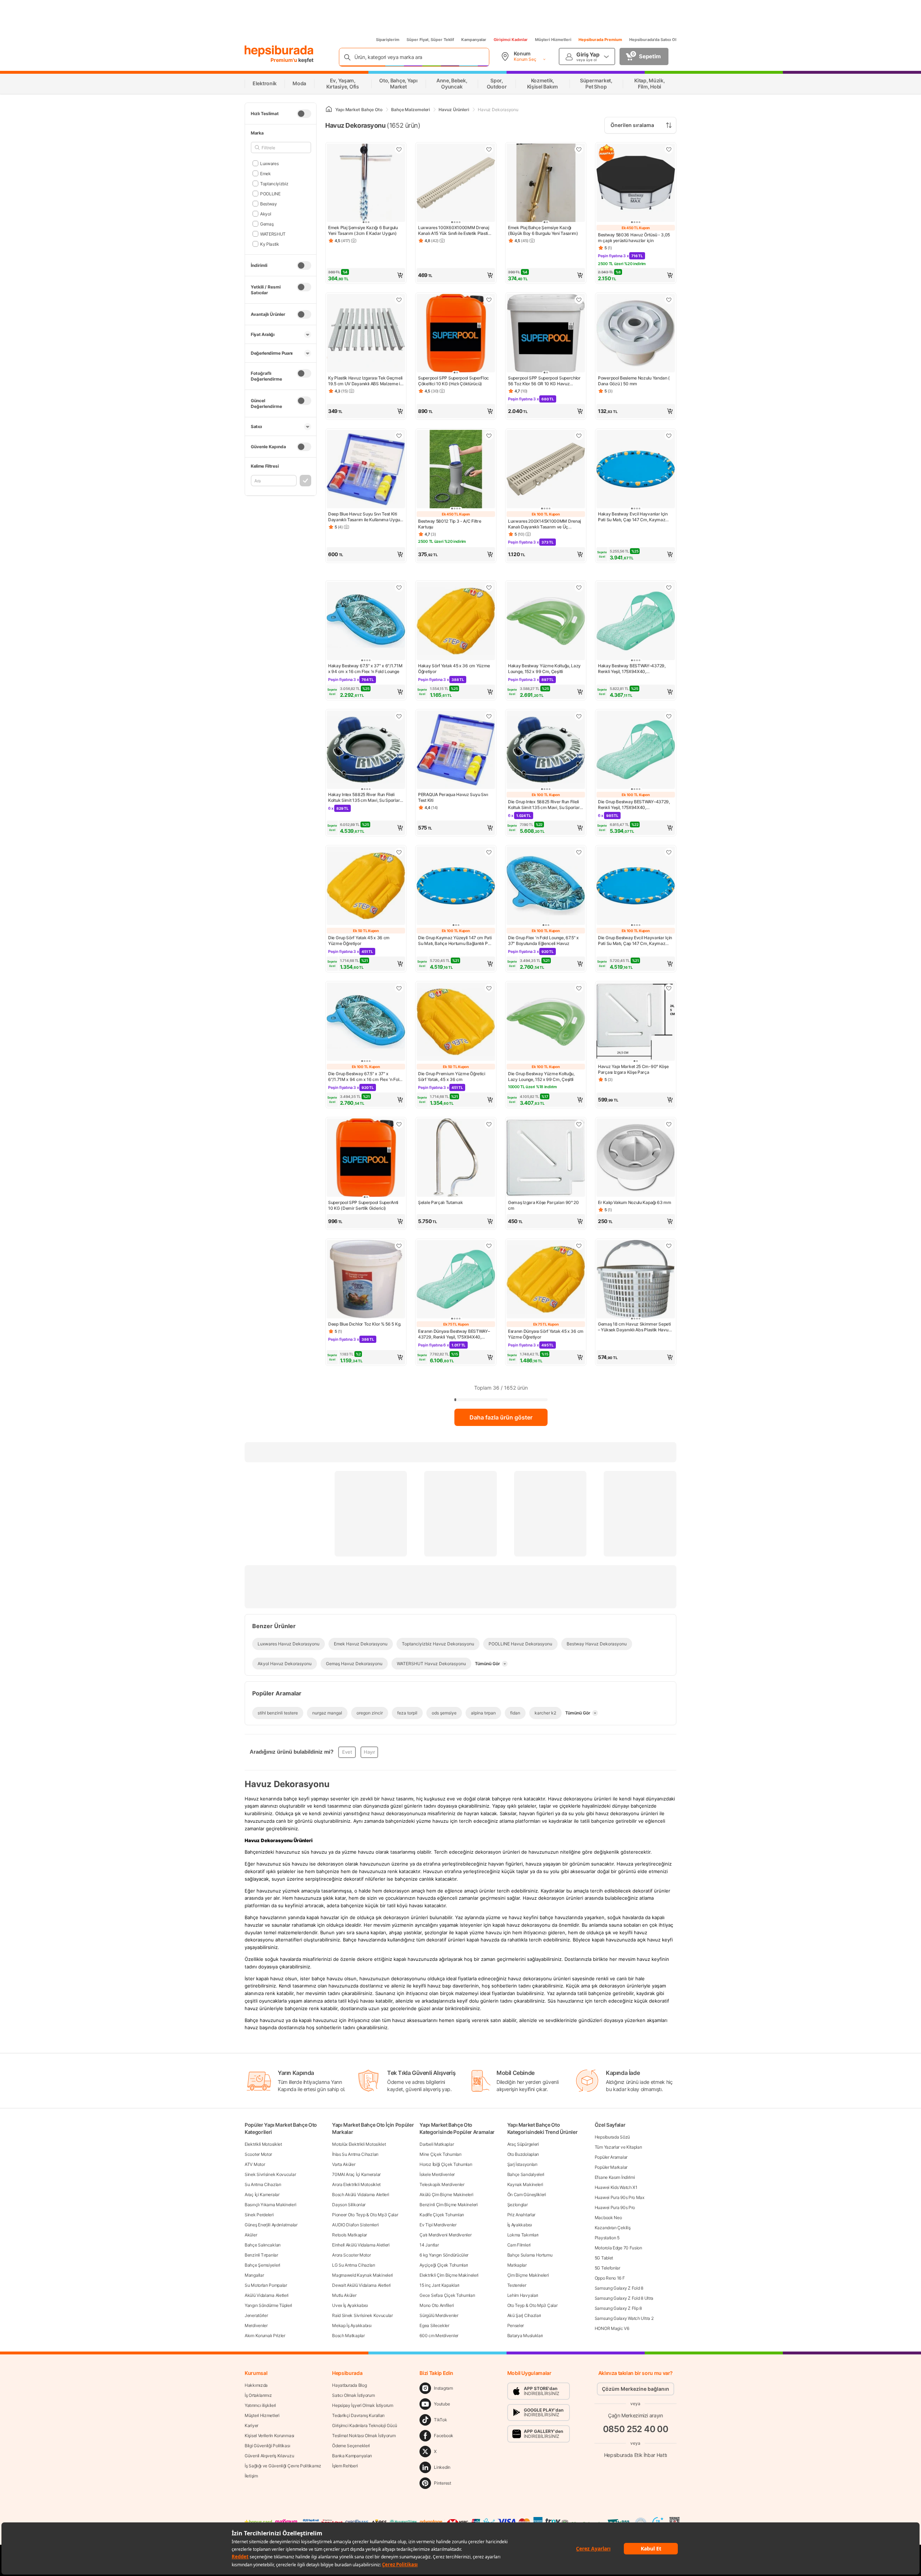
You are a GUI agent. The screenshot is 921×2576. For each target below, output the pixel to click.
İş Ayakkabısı (520, 2225)
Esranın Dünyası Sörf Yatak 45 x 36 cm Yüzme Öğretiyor (546, 1334)
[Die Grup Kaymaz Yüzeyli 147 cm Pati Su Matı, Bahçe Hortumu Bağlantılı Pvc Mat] (456, 886)
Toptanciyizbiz (274, 183)
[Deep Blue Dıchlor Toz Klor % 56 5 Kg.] (366, 1280)
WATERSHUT (273, 234)
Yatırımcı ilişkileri (260, 2405)
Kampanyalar (474, 40)
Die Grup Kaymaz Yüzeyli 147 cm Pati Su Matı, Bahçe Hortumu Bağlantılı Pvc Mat (455, 941)
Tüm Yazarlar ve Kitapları (618, 2147)
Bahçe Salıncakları (263, 2245)
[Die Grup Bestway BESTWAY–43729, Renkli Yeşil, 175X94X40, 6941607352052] (636, 750)
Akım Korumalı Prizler (265, 2336)
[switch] (304, 114)
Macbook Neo (608, 2218)
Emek (266, 173)
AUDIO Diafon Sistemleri (355, 2225)
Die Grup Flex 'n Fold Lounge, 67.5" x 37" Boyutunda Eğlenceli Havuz (543, 941)
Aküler (251, 2235)
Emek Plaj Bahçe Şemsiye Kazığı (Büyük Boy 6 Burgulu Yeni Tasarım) (543, 230)
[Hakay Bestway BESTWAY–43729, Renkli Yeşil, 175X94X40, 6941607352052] (636, 622)
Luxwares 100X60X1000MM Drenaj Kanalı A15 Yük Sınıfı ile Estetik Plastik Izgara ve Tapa (454, 231)
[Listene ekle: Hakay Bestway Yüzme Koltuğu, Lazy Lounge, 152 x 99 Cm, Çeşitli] (579, 587)
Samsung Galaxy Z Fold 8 (619, 2288)
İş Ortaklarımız (258, 2395)
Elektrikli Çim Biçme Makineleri (449, 2275)
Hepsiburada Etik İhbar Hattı (636, 2455)
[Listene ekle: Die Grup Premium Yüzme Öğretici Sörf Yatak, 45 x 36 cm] (489, 988)
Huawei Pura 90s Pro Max (620, 2197)
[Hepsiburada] (279, 51)
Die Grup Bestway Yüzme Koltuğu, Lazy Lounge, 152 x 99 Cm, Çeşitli (541, 1076)
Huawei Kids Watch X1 (616, 2187)
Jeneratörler (256, 2315)
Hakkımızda (256, 2385)
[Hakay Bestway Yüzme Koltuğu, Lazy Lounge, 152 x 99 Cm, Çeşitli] (546, 622)
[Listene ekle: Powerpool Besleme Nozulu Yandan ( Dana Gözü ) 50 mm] (669, 300)
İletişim (251, 2476)
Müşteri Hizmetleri (553, 40)
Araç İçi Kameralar (262, 2195)
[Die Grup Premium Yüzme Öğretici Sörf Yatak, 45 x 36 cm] (456, 1022)
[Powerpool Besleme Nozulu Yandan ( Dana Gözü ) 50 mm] (636, 334)
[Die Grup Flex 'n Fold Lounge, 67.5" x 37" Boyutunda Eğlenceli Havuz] (546, 886)
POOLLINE (270, 193)
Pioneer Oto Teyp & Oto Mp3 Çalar (365, 2215)
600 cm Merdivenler (439, 2336)
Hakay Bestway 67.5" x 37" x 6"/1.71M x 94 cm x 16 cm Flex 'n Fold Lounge (365, 669)
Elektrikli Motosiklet (263, 2144)
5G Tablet (604, 2258)
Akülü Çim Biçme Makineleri (446, 2195)
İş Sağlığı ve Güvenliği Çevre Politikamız (283, 2466)
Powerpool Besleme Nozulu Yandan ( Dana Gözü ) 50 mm (634, 381)
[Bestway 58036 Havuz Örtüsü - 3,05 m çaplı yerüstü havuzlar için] (636, 183)
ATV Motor (255, 2164)
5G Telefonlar (607, 2268)
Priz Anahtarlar (521, 2215)
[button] (366, 275)
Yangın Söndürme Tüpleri (268, 2305)
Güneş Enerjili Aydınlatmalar (271, 2225)
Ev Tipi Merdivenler (438, 2225)
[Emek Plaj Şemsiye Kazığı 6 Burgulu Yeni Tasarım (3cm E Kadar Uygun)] (366, 183)
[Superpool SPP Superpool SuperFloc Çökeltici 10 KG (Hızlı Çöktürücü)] (456, 334)
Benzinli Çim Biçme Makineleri (448, 2205)
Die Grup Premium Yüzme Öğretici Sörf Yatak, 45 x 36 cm (452, 1076)
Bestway (269, 203)
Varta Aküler (344, 2164)
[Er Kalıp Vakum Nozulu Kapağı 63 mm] (636, 1158)
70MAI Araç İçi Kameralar (356, 2174)
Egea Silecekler (434, 2325)
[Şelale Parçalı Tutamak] (456, 1158)
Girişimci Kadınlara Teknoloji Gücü (365, 2425)
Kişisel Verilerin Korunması (269, 2436)
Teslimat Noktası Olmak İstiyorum (364, 2436)
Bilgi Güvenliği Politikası (267, 2446)
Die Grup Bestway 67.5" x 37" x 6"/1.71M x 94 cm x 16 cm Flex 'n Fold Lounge (365, 1077)
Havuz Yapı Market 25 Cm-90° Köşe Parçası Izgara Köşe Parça (633, 1069)
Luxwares (269, 163)
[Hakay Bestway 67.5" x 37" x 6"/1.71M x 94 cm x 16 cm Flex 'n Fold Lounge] (366, 622)
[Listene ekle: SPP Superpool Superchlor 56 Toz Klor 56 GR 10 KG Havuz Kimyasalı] (579, 300)
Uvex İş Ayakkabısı (350, 2305)
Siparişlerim (388, 40)
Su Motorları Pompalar (266, 2285)
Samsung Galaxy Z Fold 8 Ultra (624, 2298)
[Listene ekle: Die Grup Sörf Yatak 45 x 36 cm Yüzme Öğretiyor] (399, 852)
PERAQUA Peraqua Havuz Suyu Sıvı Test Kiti (453, 797)
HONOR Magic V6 (612, 2328)
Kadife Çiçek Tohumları (442, 2215)
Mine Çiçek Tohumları (440, 2154)
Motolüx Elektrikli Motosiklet (359, 2144)
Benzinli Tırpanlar (261, 2255)
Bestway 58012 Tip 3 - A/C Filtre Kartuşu (450, 524)
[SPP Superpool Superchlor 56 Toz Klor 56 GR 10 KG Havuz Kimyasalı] (546, 334)
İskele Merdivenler (437, 2174)
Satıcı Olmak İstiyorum (353, 2395)
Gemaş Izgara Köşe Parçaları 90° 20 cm (543, 1205)
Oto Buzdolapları (523, 2154)
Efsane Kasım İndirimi (615, 2177)
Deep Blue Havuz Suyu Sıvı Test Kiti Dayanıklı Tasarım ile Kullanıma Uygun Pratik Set (365, 517)
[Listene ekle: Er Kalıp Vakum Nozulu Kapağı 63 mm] (669, 1124)
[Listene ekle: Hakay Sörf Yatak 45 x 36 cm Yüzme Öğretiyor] (489, 587)
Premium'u (284, 60)
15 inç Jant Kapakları (439, 2285)
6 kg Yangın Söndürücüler (444, 2255)
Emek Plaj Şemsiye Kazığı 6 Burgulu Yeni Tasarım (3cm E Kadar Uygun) (363, 230)
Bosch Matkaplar (348, 2336)
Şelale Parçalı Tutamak (440, 1202)
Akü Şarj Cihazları (524, 2315)
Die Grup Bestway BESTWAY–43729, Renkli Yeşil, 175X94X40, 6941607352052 (634, 805)
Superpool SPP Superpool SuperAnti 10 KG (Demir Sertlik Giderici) (363, 1205)
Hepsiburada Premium (600, 40)
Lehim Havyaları (523, 2295)
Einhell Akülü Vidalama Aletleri (361, 2245)
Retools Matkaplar (350, 2235)
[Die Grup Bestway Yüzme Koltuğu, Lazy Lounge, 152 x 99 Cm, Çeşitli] (546, 1022)
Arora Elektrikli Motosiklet (356, 2184)
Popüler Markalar (611, 2167)
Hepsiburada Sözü (612, 2137)
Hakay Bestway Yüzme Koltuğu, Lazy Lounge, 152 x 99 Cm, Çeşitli (544, 669)
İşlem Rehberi (345, 2466)
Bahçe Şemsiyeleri (262, 2265)
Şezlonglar (518, 2205)
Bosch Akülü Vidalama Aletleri (360, 2195)
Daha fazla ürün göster (501, 1417)
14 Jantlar (429, 2245)
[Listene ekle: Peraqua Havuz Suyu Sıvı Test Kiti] (489, 716)
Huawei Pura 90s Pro (615, 2207)
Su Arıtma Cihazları (263, 2184)
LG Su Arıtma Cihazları (353, 2265)
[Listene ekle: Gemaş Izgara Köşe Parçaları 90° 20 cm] (579, 1124)
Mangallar (254, 2275)
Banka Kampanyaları (352, 2456)
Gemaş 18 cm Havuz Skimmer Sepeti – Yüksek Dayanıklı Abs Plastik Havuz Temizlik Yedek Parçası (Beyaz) (634, 1327)
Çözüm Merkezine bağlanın (636, 2389)
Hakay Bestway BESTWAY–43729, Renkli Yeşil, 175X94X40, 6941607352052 (632, 669)
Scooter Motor (258, 2154)
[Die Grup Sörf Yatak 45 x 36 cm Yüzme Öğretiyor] (366, 886)
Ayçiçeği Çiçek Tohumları (444, 2265)
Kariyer (251, 2425)
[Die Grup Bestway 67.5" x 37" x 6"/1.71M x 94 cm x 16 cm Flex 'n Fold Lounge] (366, 1022)
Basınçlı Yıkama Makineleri (270, 2205)
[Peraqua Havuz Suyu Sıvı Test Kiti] (456, 750)
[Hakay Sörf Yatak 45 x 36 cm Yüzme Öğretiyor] (456, 622)
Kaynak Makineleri (525, 2184)
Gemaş (267, 224)
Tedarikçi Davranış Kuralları (358, 2415)
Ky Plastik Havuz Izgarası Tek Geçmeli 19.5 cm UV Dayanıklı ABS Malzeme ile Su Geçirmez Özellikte (366, 381)
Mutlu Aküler (344, 2295)
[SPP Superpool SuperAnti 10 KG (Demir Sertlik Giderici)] (366, 1158)
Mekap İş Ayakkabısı (352, 2325)
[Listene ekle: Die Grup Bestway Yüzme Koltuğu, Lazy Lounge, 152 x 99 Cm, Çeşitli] (579, 988)
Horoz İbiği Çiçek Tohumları (446, 2164)
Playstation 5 (607, 2238)
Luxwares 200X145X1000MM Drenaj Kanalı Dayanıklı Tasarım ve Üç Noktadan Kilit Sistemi (545, 524)
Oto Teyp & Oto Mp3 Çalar (532, 2305)
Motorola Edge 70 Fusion (618, 2248)
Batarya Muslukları (525, 2336)
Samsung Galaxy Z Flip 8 (618, 2308)
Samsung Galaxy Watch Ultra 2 (624, 2318)
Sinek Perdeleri (259, 2215)
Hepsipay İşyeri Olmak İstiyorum (363, 2405)
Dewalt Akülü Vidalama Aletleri (361, 2285)
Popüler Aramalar (611, 2157)
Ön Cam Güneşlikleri (527, 2195)
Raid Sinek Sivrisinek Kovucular (362, 2315)
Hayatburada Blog (349, 2385)
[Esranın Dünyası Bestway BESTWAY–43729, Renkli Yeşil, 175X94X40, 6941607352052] (456, 1280)
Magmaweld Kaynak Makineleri (362, 2275)
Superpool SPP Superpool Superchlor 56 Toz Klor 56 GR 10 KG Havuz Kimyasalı (544, 381)
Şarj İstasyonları (522, 2164)
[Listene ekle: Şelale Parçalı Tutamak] (489, 1124)
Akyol (266, 213)
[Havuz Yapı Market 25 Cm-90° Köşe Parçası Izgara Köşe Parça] (636, 1022)
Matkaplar (517, 2265)
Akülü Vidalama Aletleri (267, 2295)
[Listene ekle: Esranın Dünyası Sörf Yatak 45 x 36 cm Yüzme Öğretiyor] (579, 1246)
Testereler (517, 2285)
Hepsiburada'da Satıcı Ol (653, 40)
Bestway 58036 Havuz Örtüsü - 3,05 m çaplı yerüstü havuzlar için (634, 238)
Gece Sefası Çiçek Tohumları (447, 2295)
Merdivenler (256, 2325)
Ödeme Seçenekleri (351, 2446)
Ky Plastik (270, 244)
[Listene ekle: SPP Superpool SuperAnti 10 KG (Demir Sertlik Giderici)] (399, 1124)
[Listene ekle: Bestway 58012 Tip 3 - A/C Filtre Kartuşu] (489, 436)
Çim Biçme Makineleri (528, 2275)
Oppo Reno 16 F (610, 2278)
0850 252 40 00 (636, 2429)
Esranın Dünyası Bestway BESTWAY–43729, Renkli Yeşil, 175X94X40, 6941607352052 (454, 1334)
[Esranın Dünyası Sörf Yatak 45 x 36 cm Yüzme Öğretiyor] (546, 1280)
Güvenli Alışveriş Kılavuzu (269, 2456)
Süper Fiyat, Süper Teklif (430, 40)
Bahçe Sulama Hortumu (530, 2255)
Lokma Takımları (523, 2235)
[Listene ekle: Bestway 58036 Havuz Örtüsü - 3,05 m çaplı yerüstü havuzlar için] (669, 149)
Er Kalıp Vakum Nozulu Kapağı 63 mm (635, 1202)
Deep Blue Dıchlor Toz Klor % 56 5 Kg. (365, 1324)
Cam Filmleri (519, 2245)
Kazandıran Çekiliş (613, 2228)
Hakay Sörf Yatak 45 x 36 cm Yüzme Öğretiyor (454, 669)
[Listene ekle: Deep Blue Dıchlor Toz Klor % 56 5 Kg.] (399, 1246)
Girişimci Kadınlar (511, 40)
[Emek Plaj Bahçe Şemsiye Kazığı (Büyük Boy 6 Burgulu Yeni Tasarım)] (546, 183)
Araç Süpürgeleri (523, 2144)
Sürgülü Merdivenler (439, 2315)
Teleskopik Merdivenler (442, 2184)
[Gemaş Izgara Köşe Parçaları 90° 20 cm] (546, 1158)
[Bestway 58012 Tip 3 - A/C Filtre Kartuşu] (456, 470)
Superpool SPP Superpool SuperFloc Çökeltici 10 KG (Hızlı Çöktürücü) (453, 381)
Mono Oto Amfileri (437, 2305)
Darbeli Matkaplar (437, 2144)
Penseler (516, 2325)
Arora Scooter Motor (351, 2255)
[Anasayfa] (329, 110)
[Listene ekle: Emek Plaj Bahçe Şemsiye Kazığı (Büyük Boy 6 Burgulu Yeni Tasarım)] (579, 149)
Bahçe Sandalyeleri (526, 2174)
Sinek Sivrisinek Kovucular (270, 2174)
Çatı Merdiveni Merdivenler (445, 2235)
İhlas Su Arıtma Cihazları (355, 2154)
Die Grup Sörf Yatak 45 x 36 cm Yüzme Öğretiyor (359, 941)
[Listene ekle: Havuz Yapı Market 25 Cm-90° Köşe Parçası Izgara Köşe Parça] (669, 988)
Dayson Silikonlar (349, 2205)
